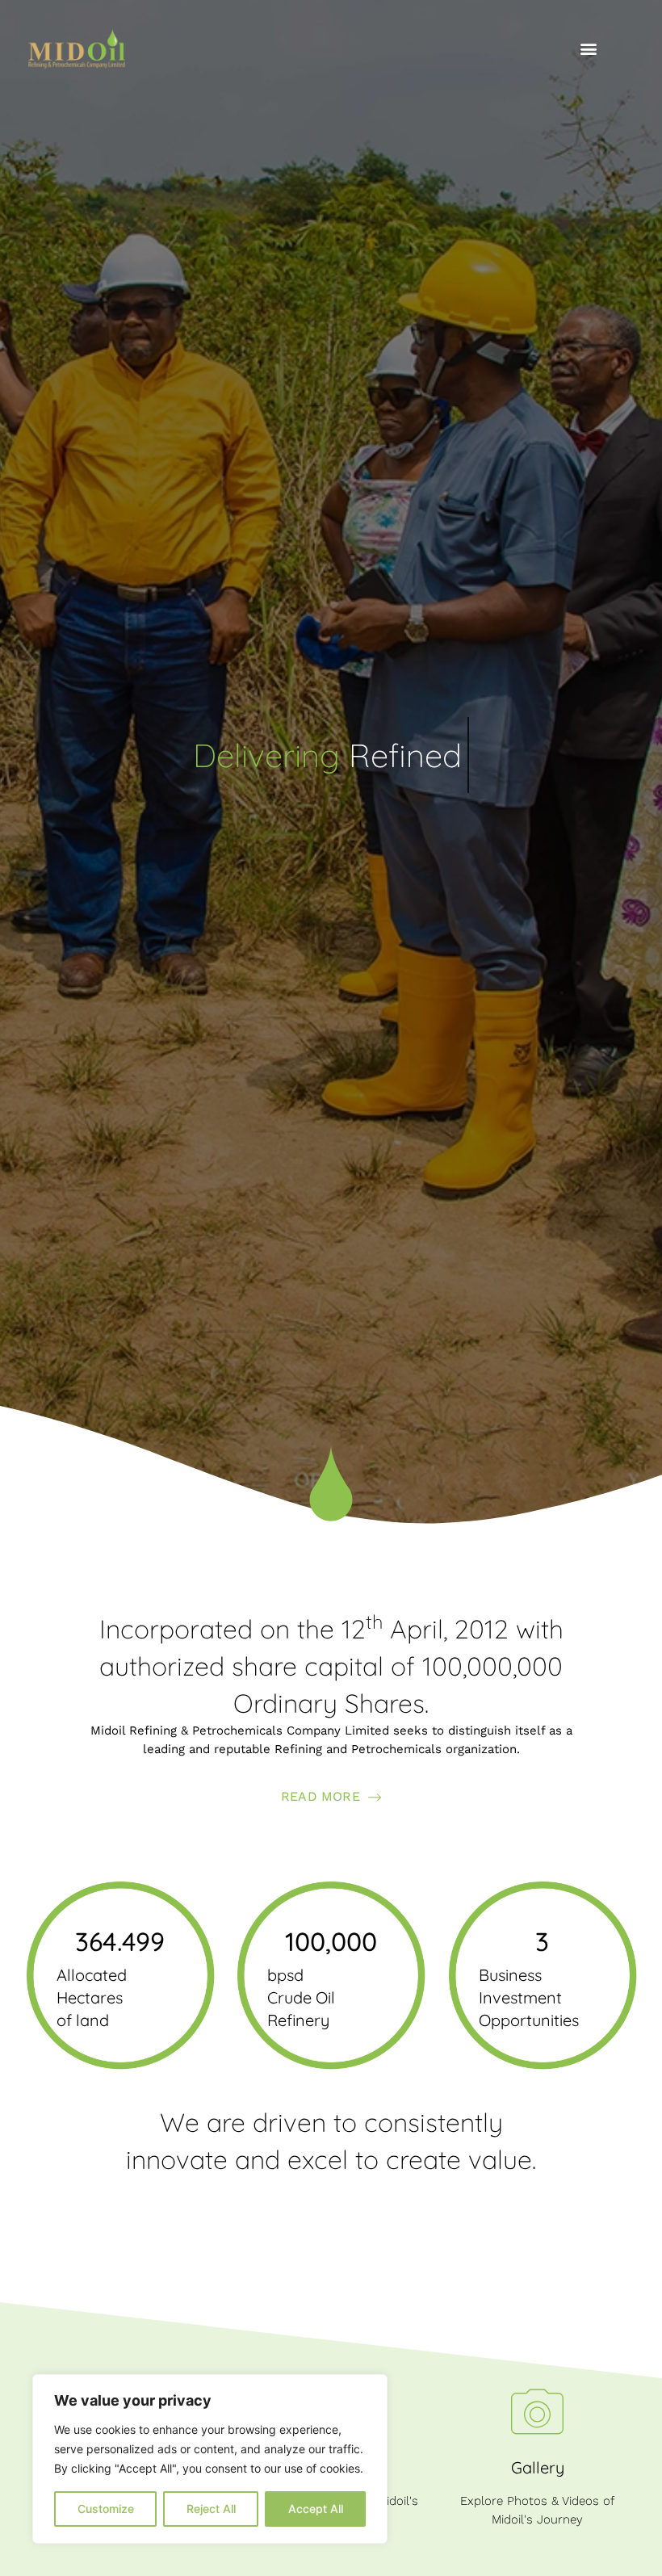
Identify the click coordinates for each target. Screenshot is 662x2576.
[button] (588, 49)
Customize (106, 2509)
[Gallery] (537, 2412)
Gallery (538, 2467)
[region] (210, 2459)
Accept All (316, 2509)
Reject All (211, 2509)
